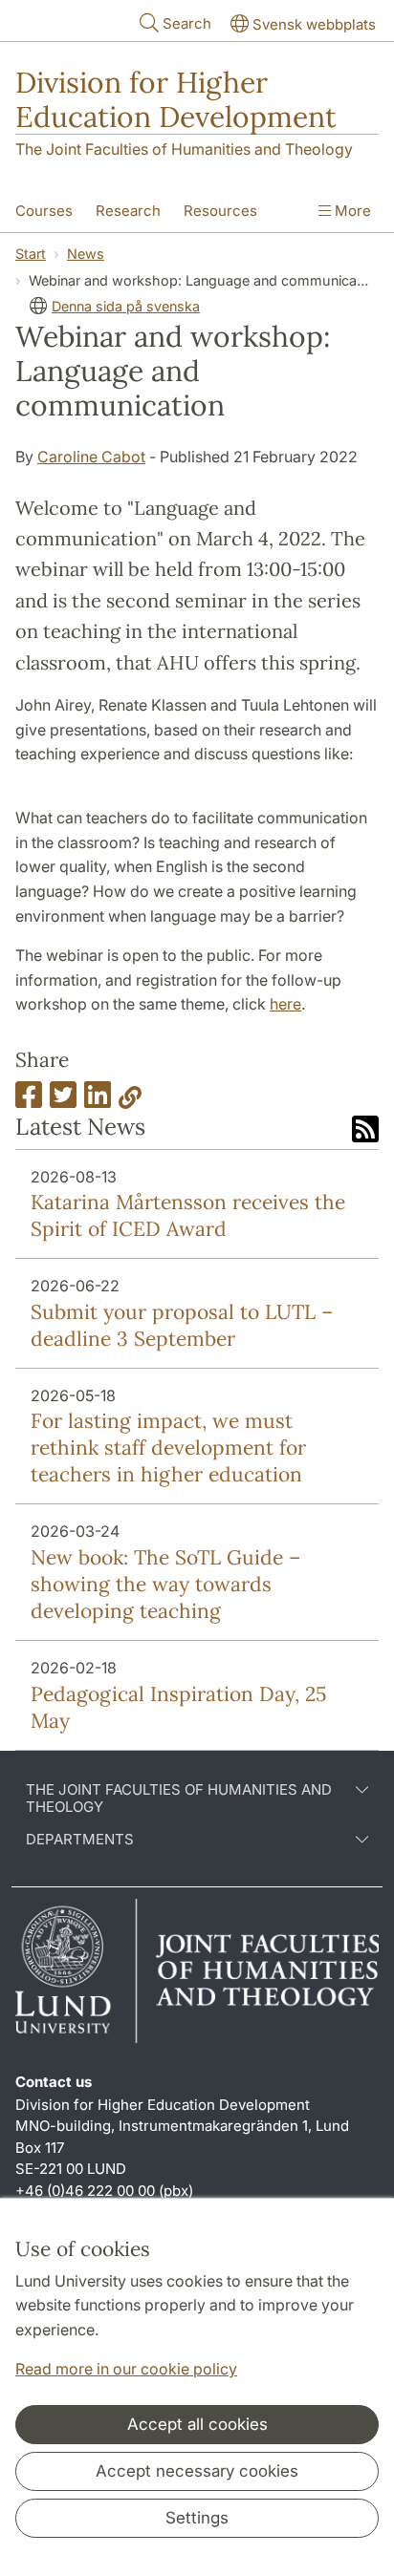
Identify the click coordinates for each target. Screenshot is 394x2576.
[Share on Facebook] (29, 1100)
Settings (197, 2518)
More (351, 211)
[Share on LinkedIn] (98, 1100)
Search (187, 23)
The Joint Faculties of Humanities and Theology (184, 149)
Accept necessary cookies (197, 2471)
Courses (44, 211)
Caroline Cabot (91, 457)
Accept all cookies (197, 2424)
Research (128, 211)
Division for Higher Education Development (176, 99)
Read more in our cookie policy (126, 2369)
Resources (220, 211)
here (285, 1004)
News (86, 254)
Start (31, 254)
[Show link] (130, 1100)
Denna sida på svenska (126, 306)
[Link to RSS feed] (365, 1131)
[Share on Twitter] (63, 1100)
